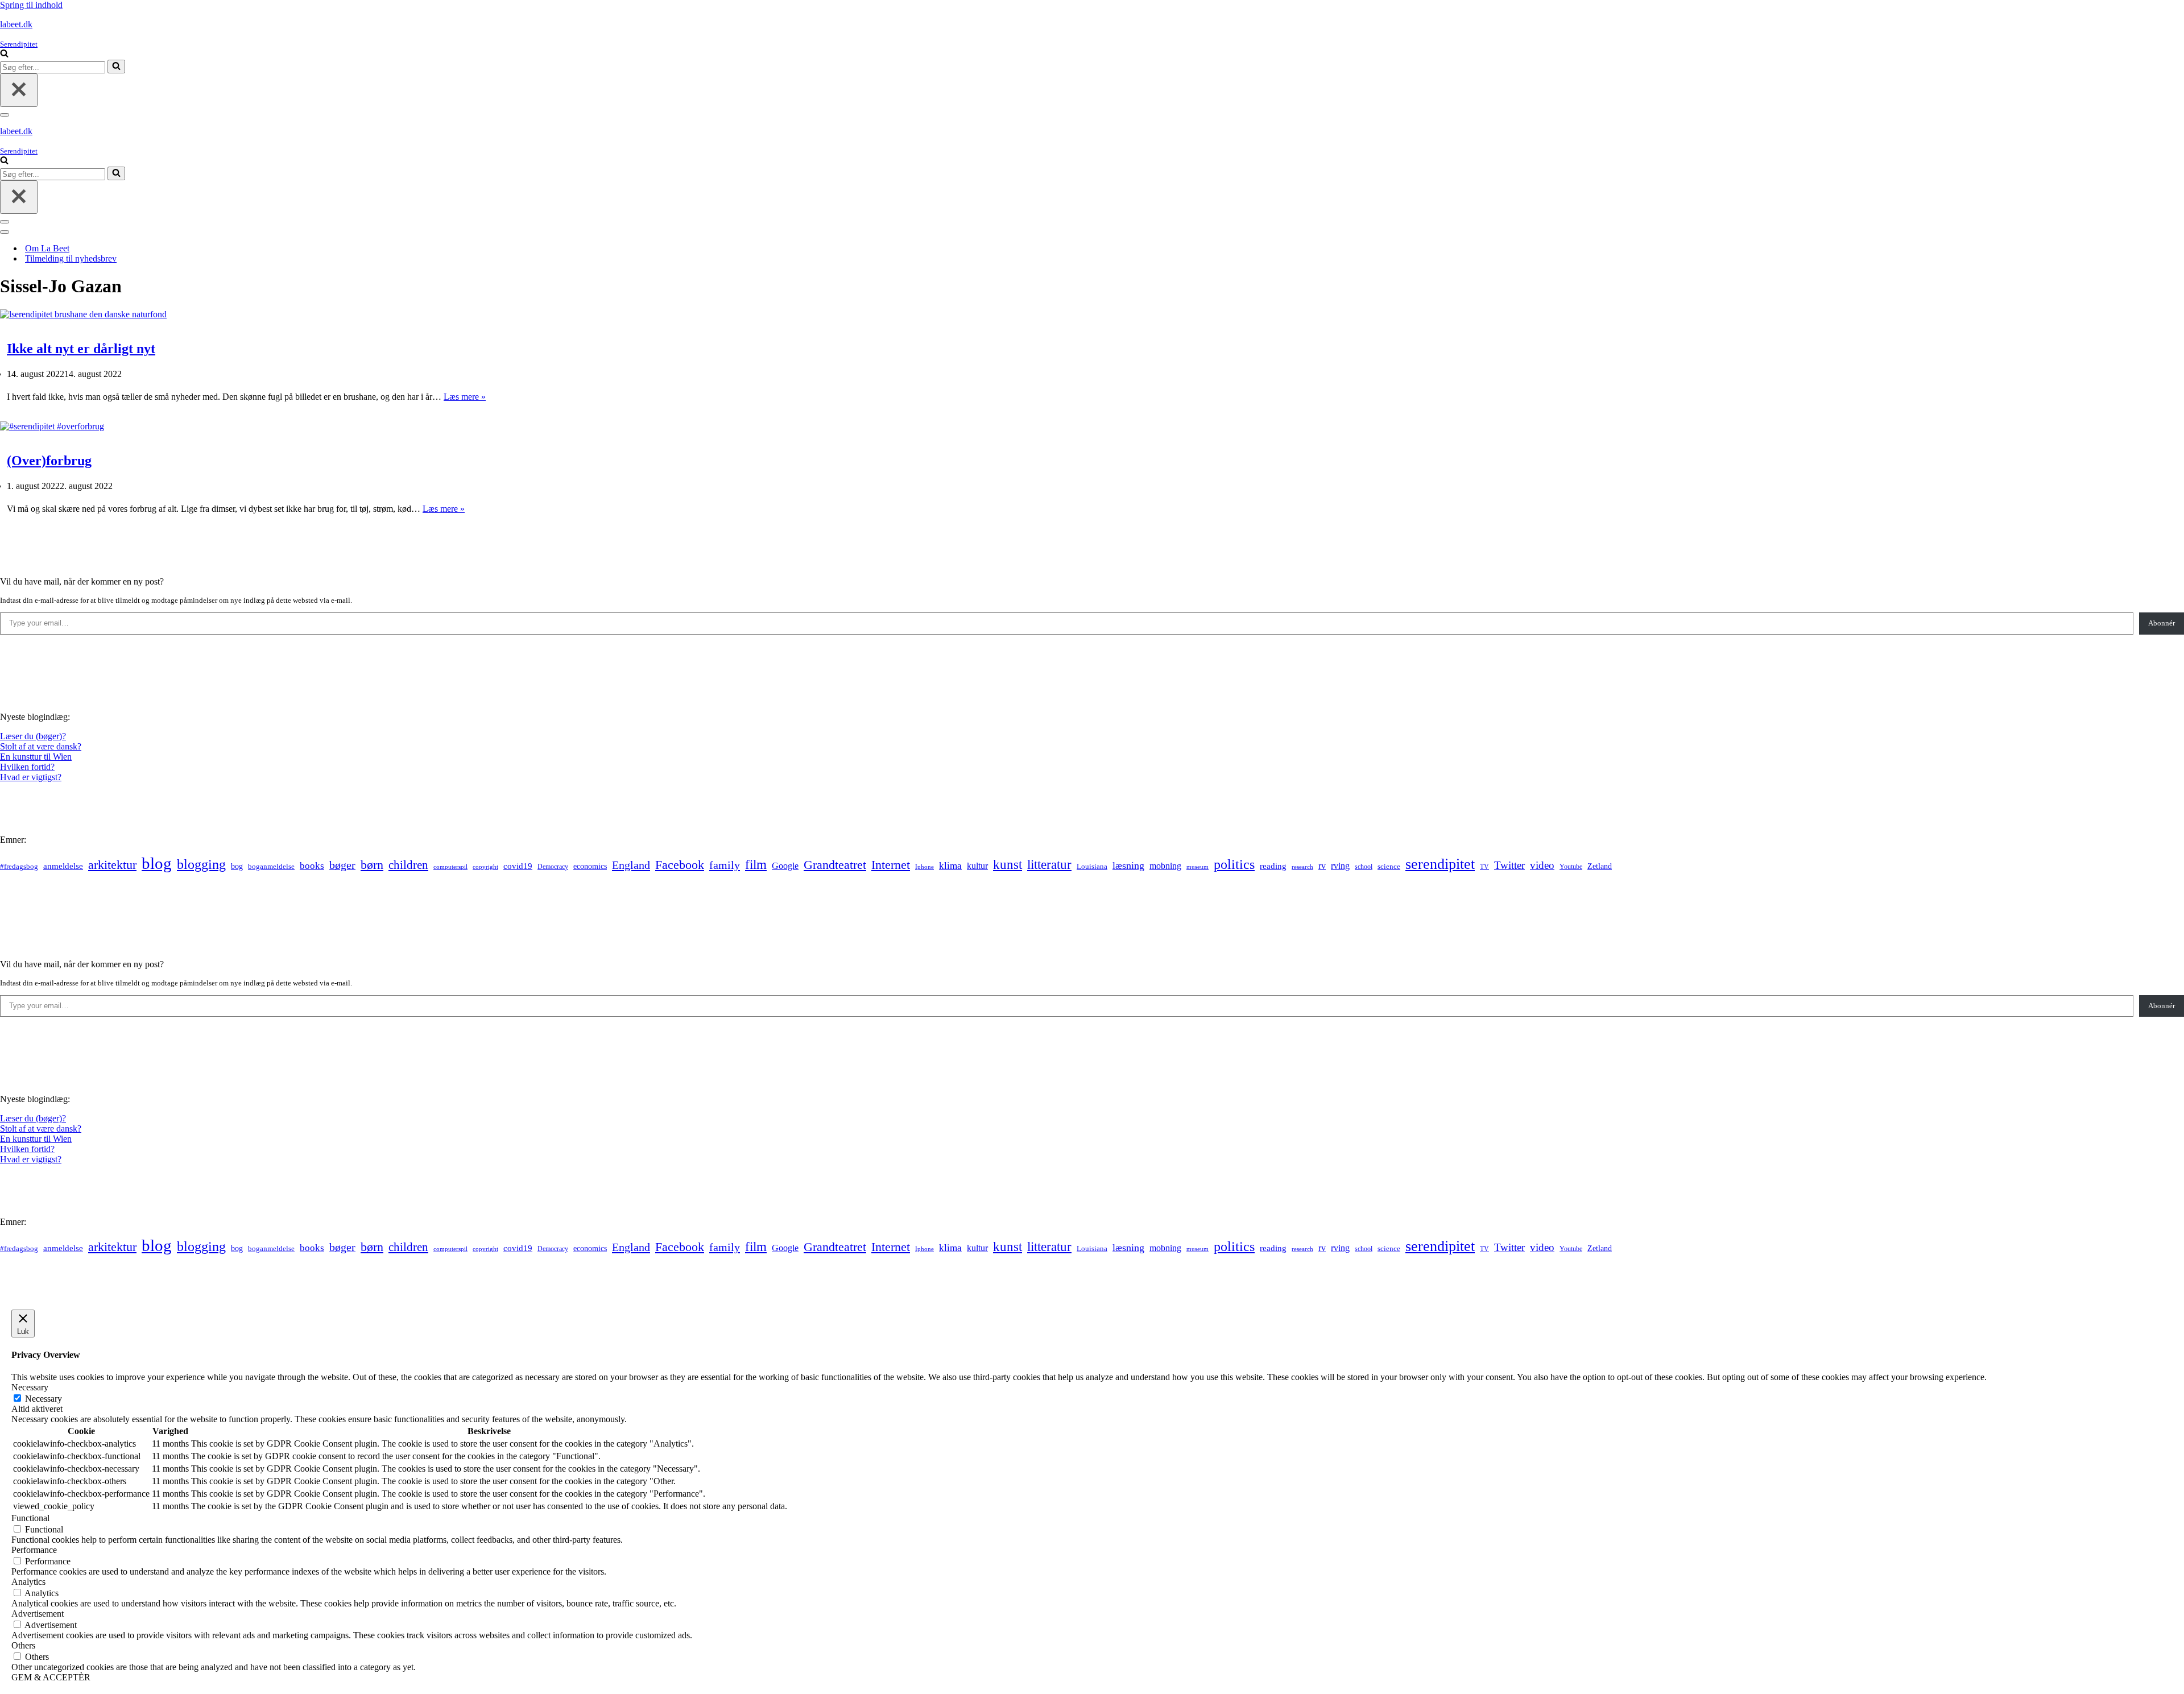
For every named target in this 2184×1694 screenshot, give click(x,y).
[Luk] (19, 90)
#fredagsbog (19, 867)
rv (1322, 866)
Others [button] (23, 1645)
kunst (1008, 864)
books (312, 866)
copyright (485, 867)
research (1302, 867)
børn (372, 865)
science (1389, 867)
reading (1273, 866)
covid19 (518, 866)
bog (237, 866)
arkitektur (112, 865)
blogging (201, 864)
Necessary (44, 1399)
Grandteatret (835, 865)
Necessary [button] (30, 1387)
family (725, 865)
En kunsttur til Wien (36, 757)
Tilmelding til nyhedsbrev (71, 258)
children (408, 865)
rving (1340, 866)
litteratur (1049, 865)
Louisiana (1092, 867)
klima (950, 866)
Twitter (1509, 865)
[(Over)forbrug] (52, 426)
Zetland (1600, 866)
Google (785, 866)
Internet (891, 865)
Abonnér (2162, 623)
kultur (977, 866)
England (631, 865)
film (756, 865)
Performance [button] (34, 1550)
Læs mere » (465, 397)
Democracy (553, 867)
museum (1198, 867)
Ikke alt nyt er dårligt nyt (81, 349)
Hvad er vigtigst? (31, 777)
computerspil (450, 867)
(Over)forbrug (49, 461)
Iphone (925, 867)
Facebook (680, 865)
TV (1484, 867)
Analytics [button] (28, 1582)
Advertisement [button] (38, 1614)
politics (1234, 864)
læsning (1128, 865)
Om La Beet (47, 248)
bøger (342, 865)
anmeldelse (63, 866)
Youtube (1571, 867)
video (1542, 865)
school (1364, 867)
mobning (1165, 866)
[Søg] (4, 54)
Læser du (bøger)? (33, 736)
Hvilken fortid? (27, 767)
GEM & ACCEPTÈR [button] (51, 1677)
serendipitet (1440, 864)
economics (590, 866)
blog (157, 863)
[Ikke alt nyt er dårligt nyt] (83, 314)
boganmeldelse (271, 866)
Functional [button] (30, 1518)
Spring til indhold (31, 5)
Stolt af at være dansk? (41, 746)
